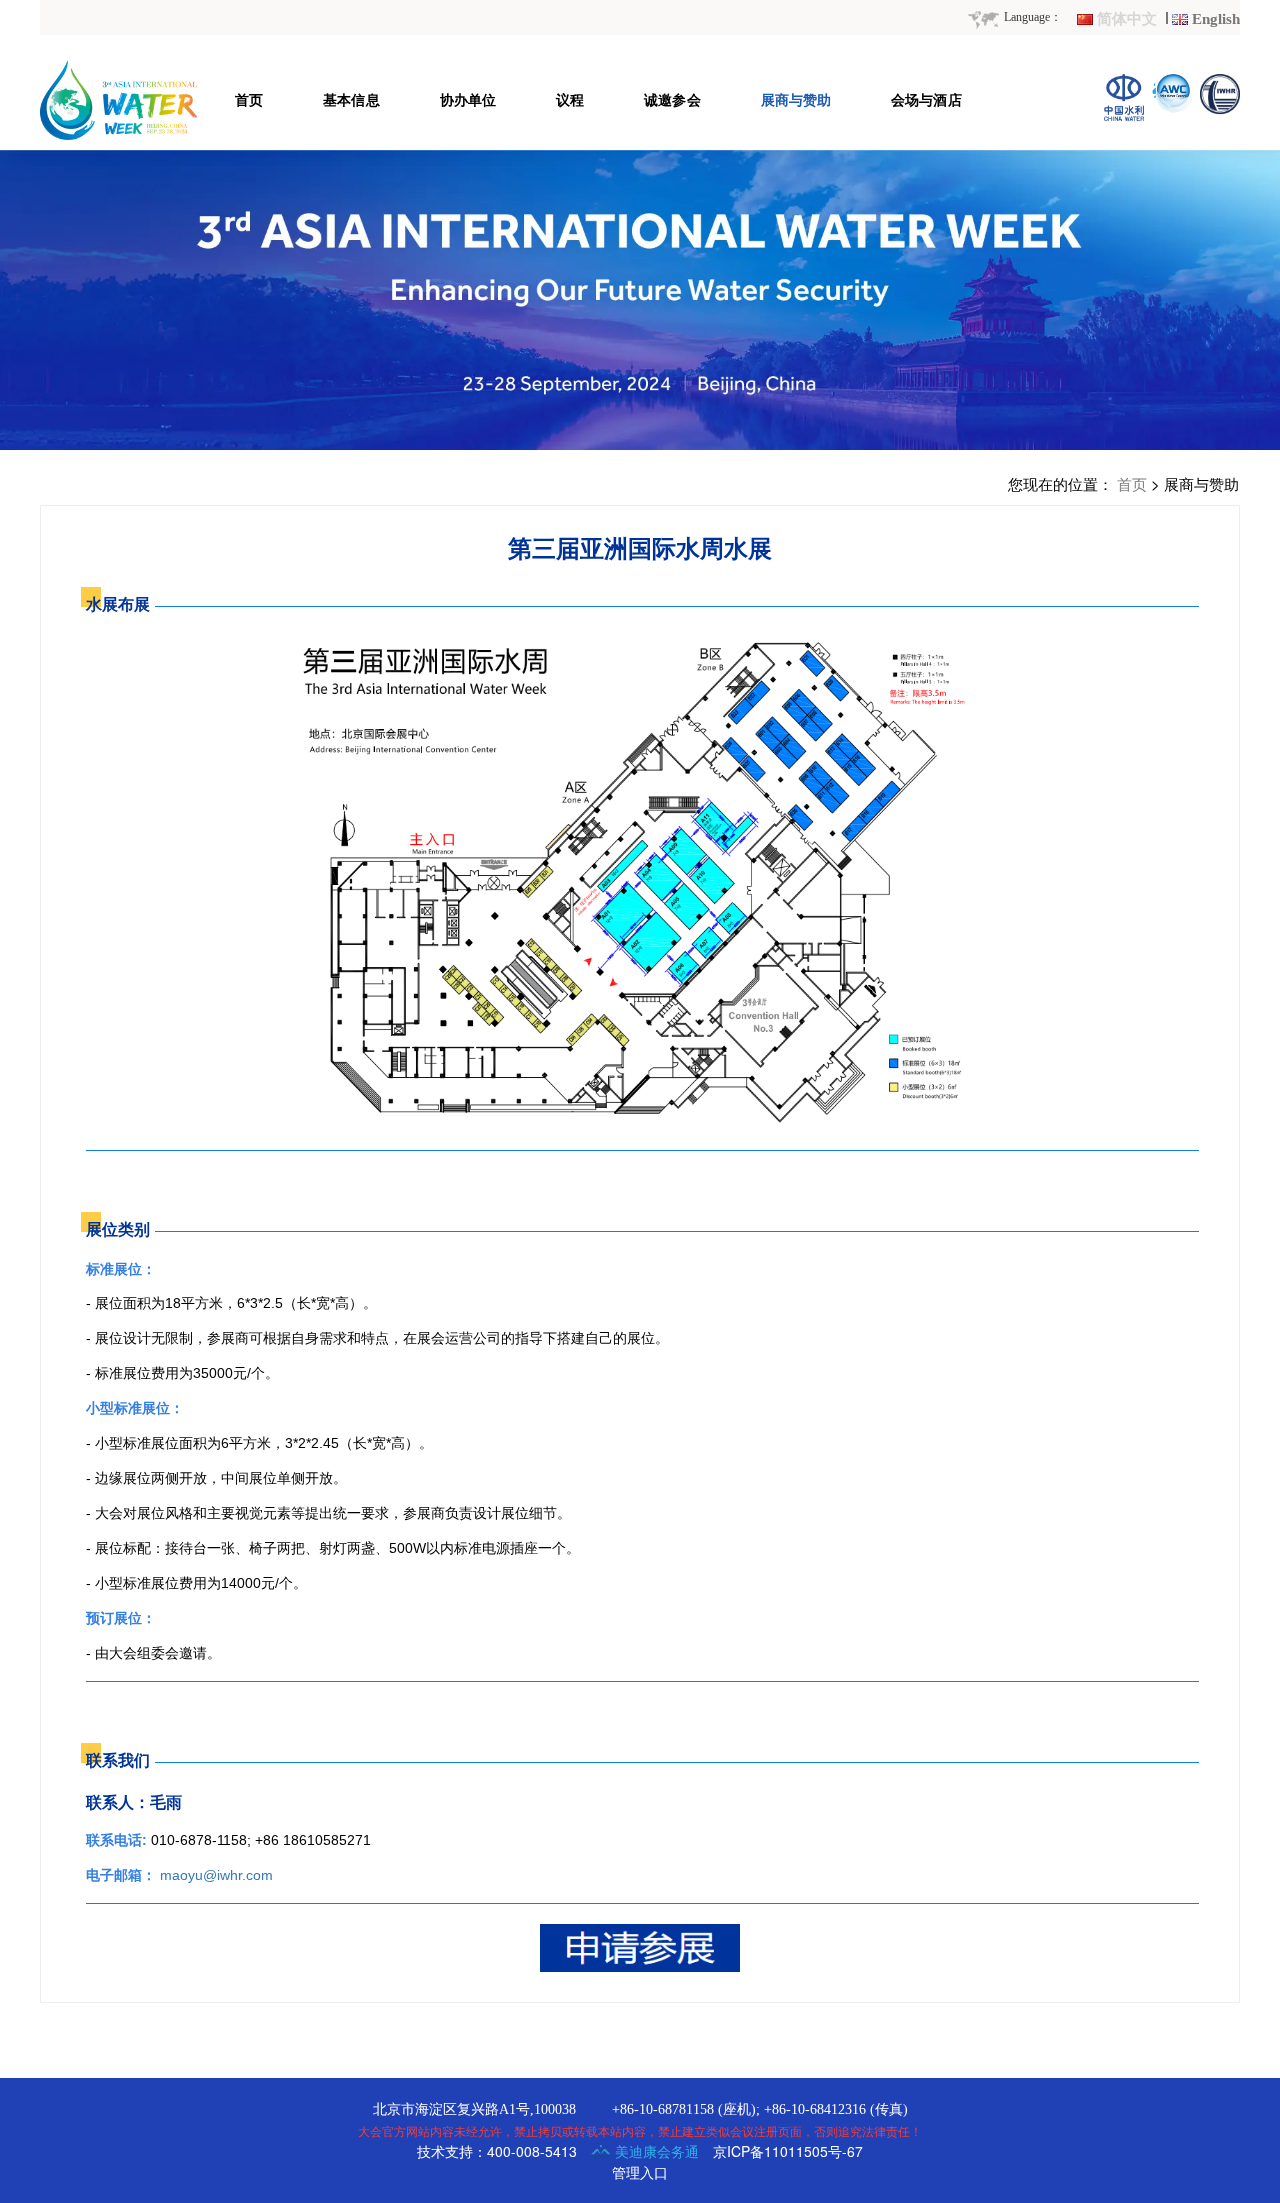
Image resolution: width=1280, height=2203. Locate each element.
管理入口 (640, 2172)
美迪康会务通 (655, 2151)
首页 (1132, 483)
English (1216, 19)
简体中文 (1127, 19)
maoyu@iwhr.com (216, 1875)
